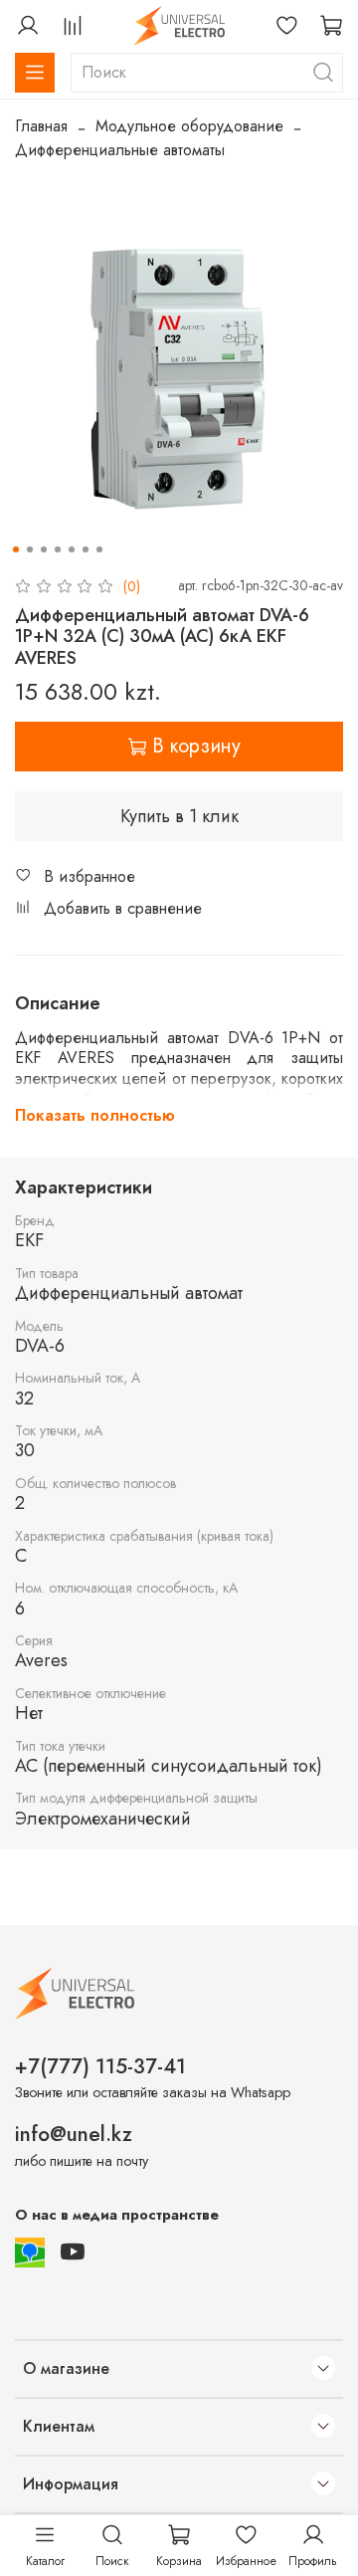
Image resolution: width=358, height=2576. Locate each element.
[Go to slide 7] (99, 549)
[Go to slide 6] (86, 549)
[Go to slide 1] (16, 549)
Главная (41, 126)
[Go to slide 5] (72, 549)
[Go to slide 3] (44, 549)
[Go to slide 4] (58, 549)
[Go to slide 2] (30, 549)
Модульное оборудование (189, 126)
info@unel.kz (74, 2134)
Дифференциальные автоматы (120, 150)
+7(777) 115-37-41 (100, 2066)
